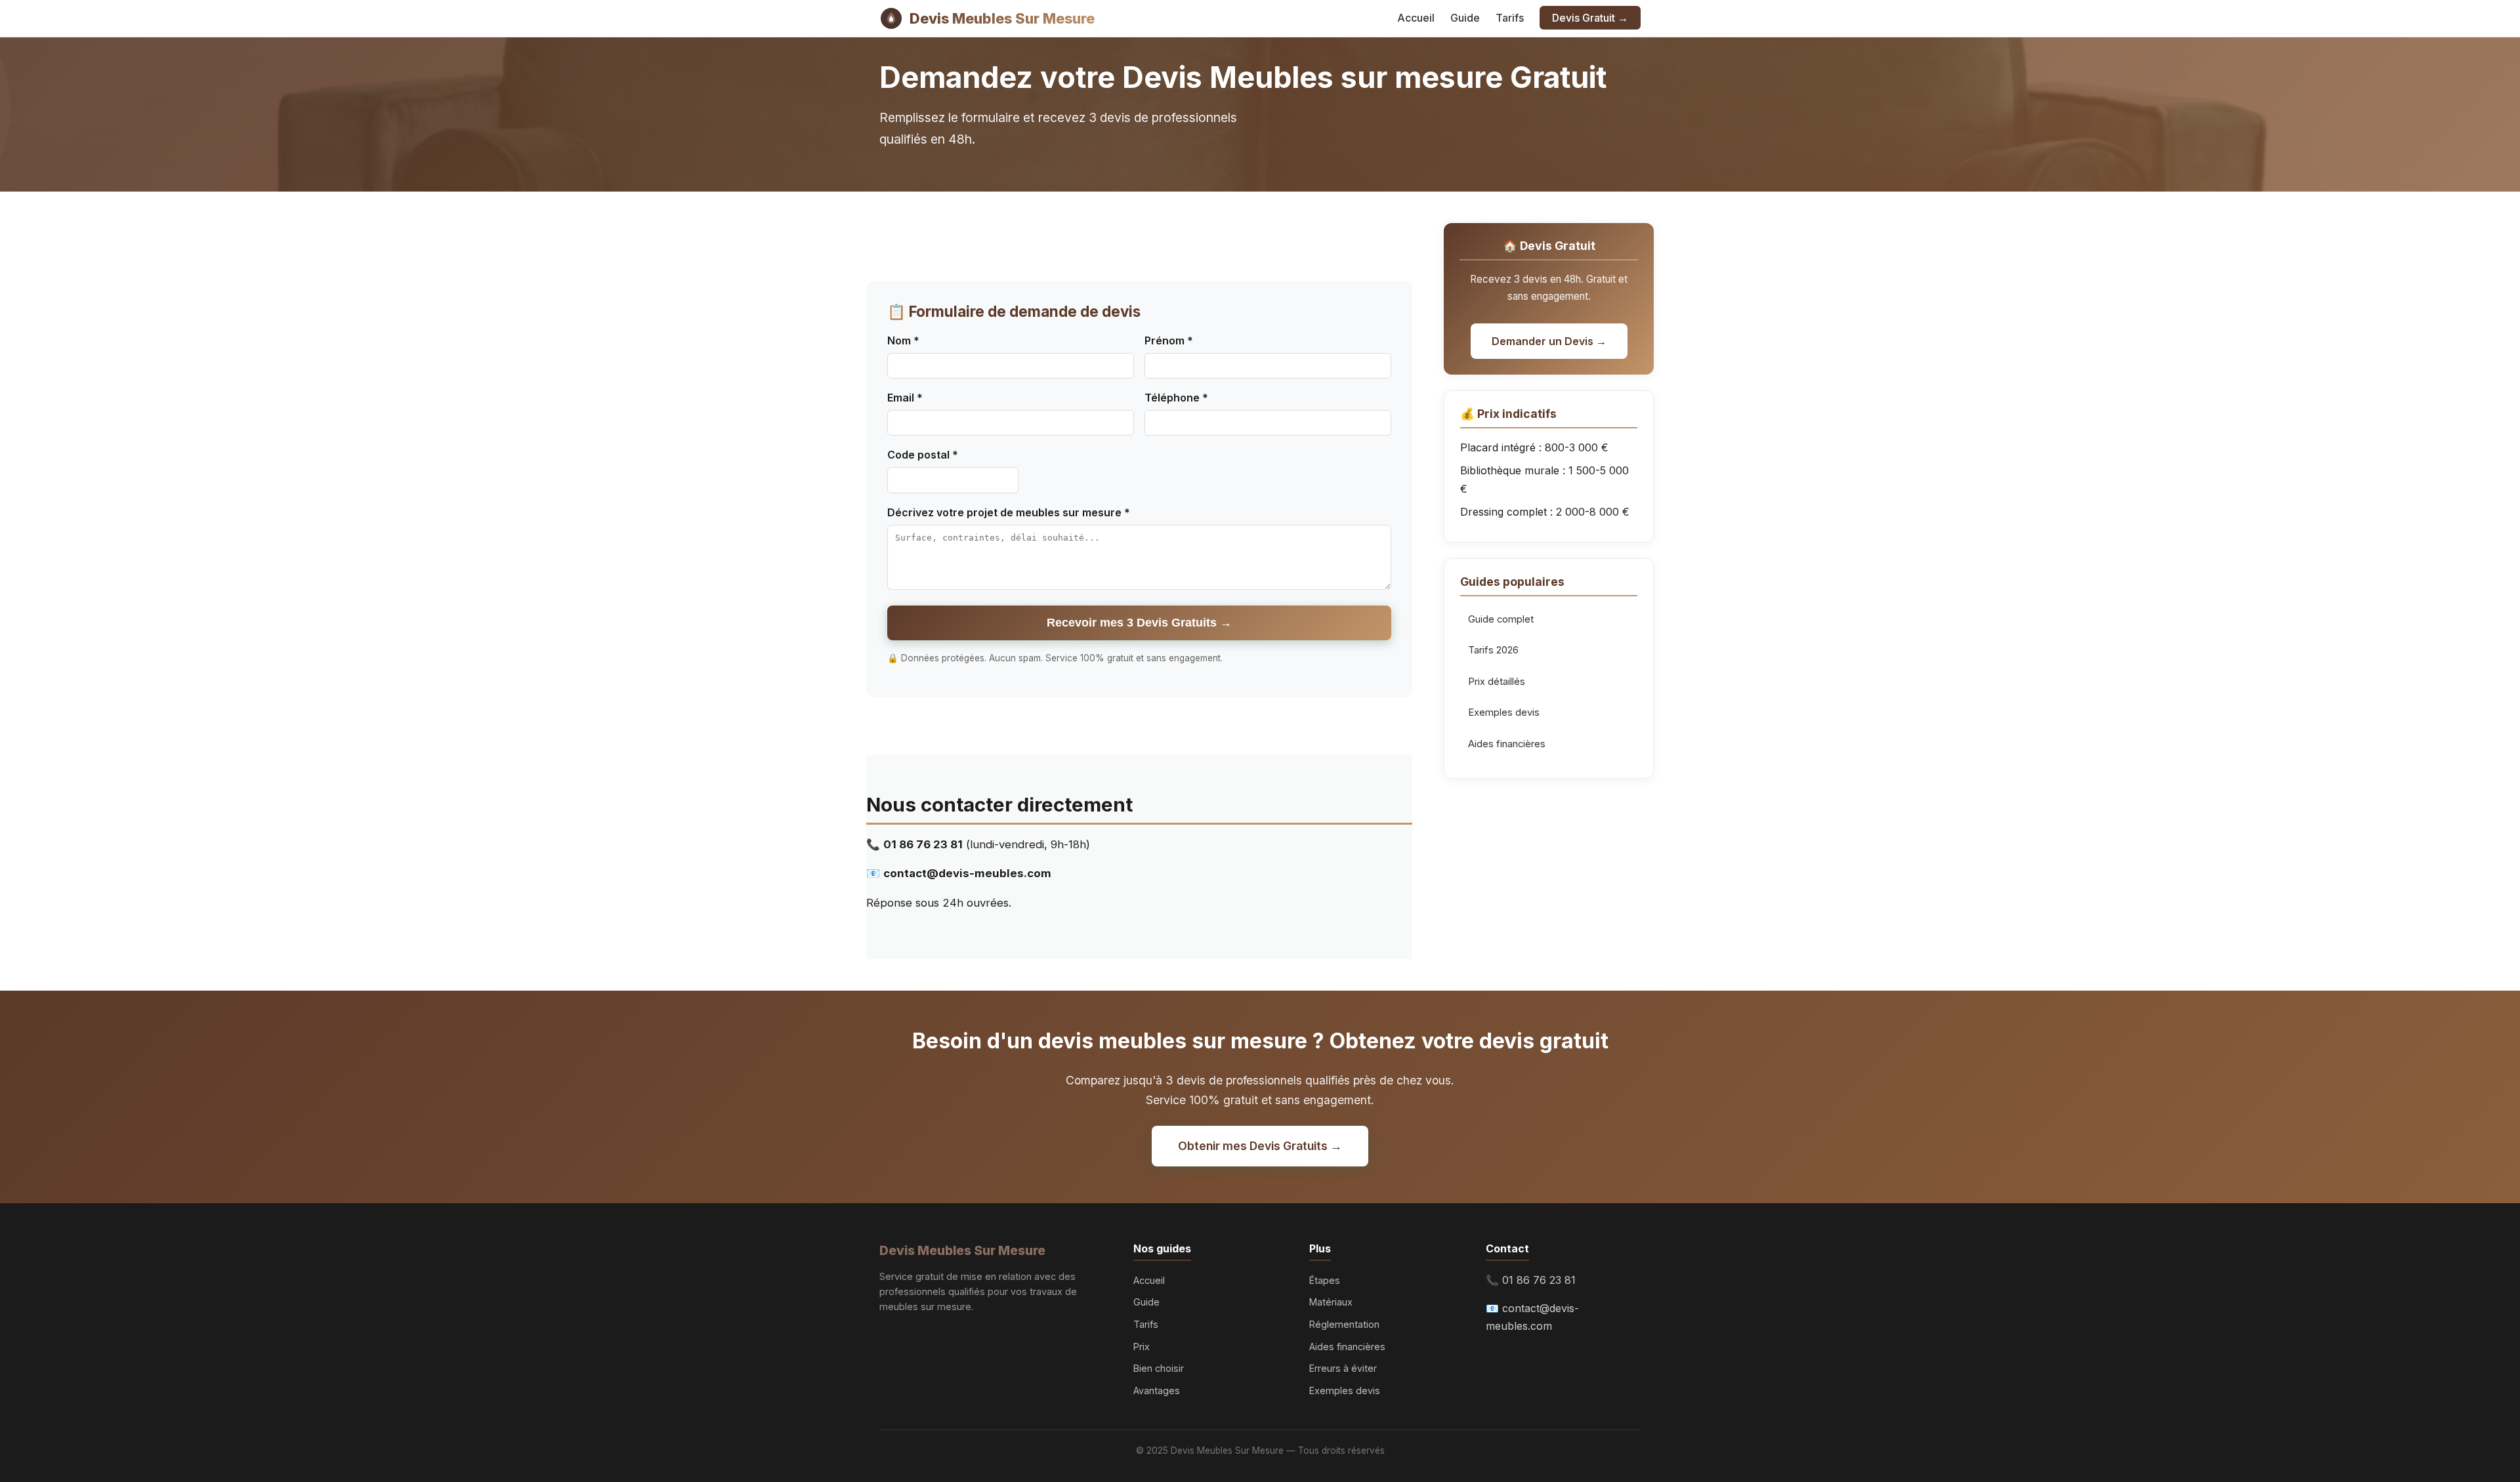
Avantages (1157, 1390)
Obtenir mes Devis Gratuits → (1260, 1146)
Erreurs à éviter (1343, 1368)
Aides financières (1507, 744)
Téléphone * (1176, 398)
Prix (1142, 1347)
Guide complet (1501, 619)
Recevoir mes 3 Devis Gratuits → (1139, 623)
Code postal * (923, 455)
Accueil (1416, 18)
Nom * (903, 340)
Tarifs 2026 (1493, 650)
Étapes (1325, 1280)
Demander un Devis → (1549, 341)
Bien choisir (1159, 1368)
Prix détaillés (1497, 682)
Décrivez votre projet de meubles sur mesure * (1009, 512)
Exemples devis (1504, 712)
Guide (1465, 18)
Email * (905, 398)
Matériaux (1331, 1302)
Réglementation (1344, 1324)
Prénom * (1169, 340)
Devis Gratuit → (1590, 18)
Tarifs (1510, 18)
